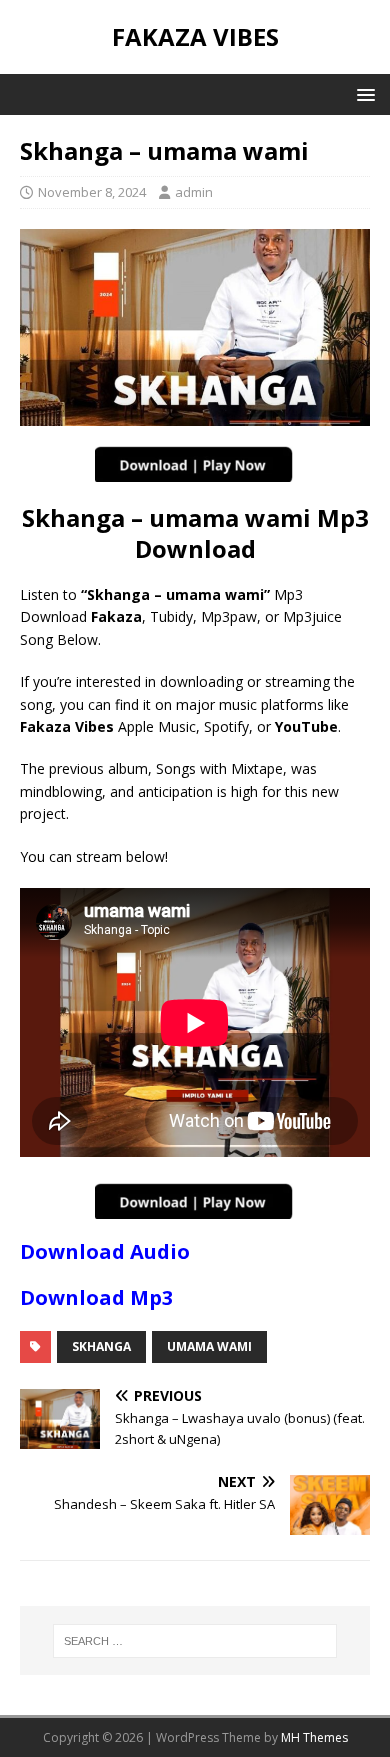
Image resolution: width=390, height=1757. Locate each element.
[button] (362, 93)
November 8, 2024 (92, 192)
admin (194, 192)
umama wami (209, 1346)
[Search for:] (195, 1641)
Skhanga (101, 1346)
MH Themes (314, 1737)
